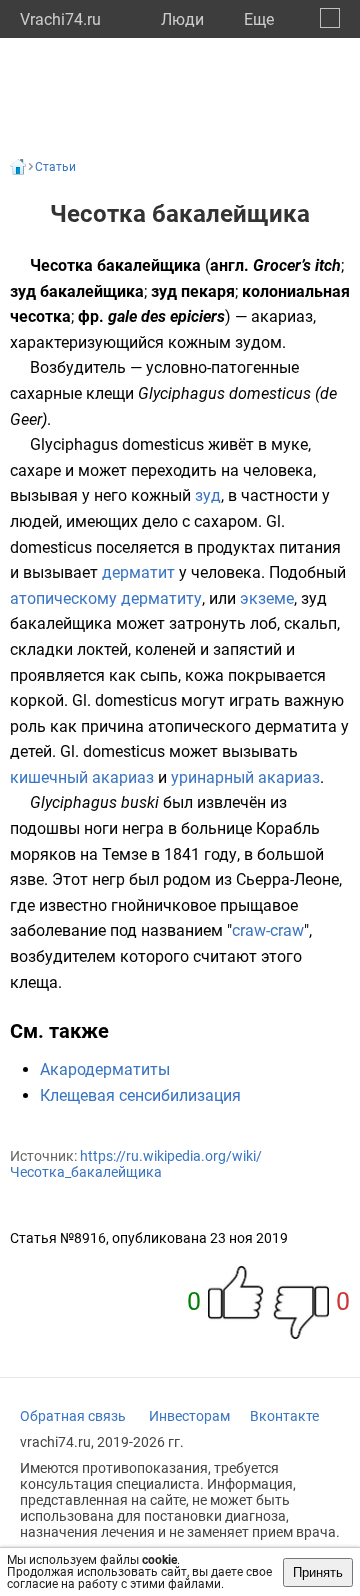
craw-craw (268, 930)
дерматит (138, 572)
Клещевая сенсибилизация (140, 1095)
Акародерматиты (105, 1069)
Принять (318, 1572)
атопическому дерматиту (106, 598)
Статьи (55, 167)
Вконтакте (284, 1416)
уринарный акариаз (245, 777)
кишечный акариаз (82, 777)
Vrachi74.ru (60, 19)
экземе (267, 598)
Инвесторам (189, 1416)
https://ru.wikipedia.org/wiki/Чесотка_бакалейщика (136, 1164)
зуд (208, 495)
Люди (182, 19)
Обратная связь (73, 1416)
